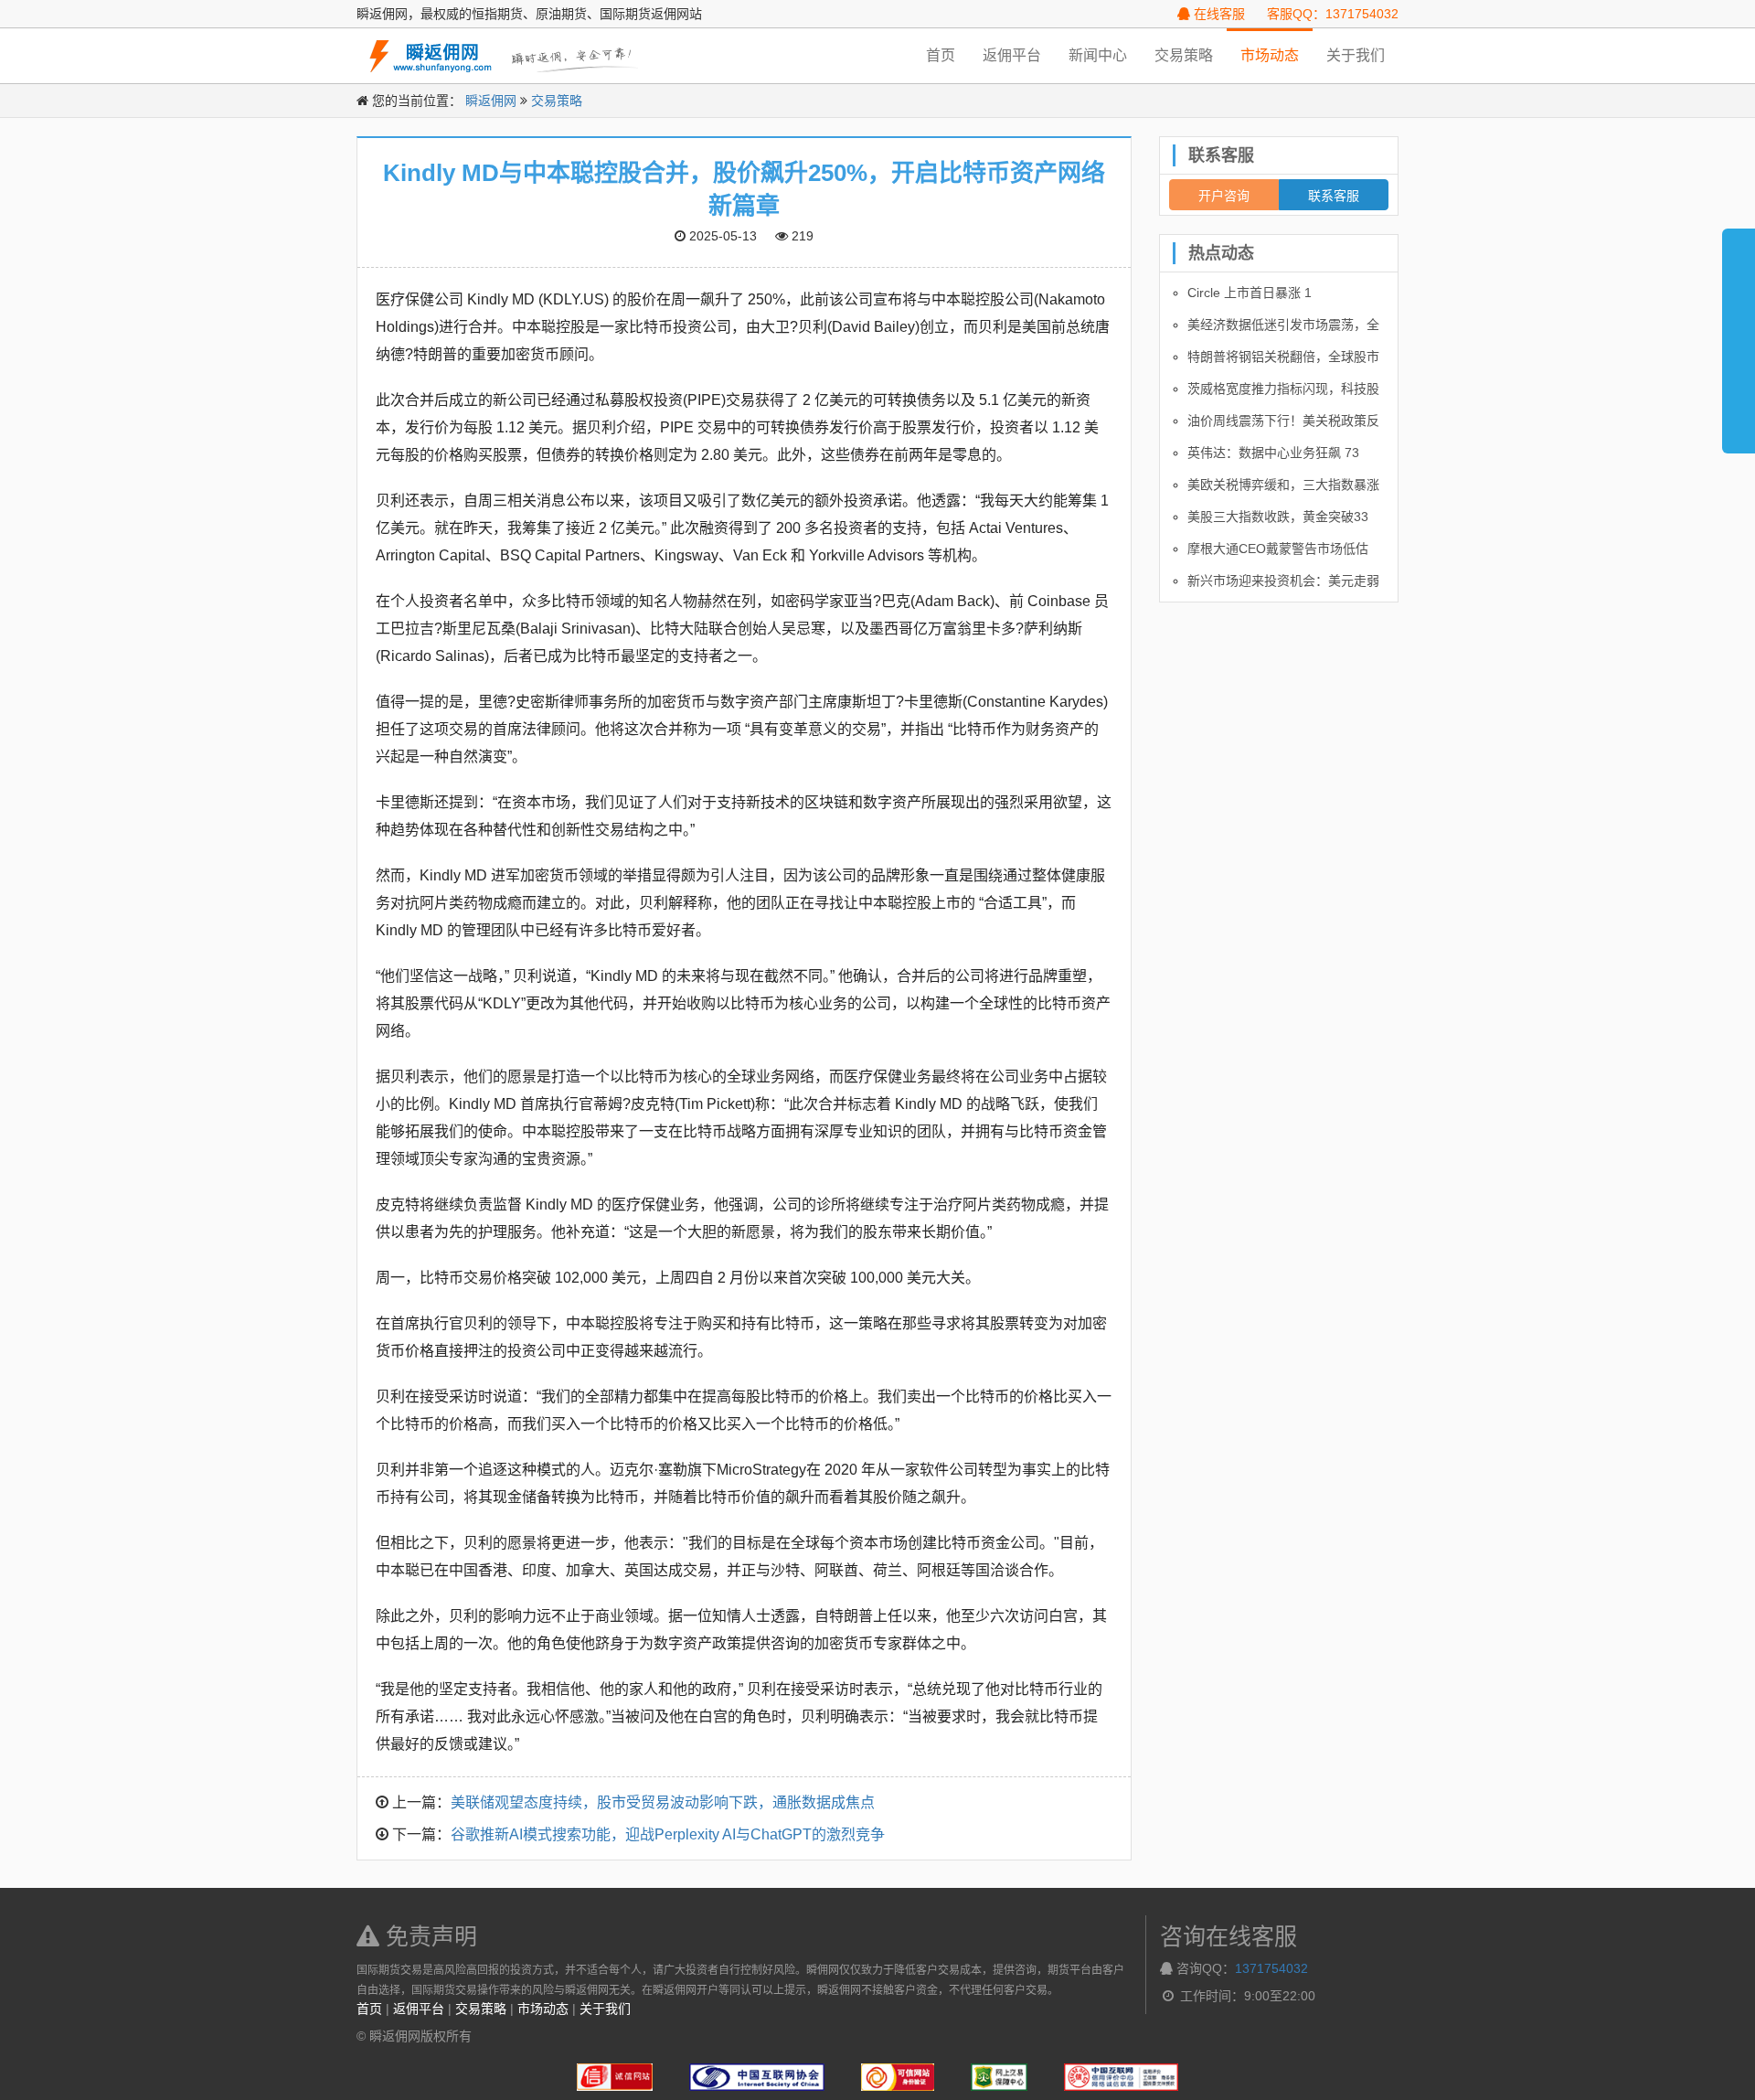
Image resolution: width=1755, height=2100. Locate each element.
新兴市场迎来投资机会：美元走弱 (1283, 581)
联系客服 (1334, 195)
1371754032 (1271, 1968)
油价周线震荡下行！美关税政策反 (1283, 421)
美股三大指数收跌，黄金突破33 (1278, 517)
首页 (941, 55)
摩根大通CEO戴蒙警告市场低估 (1278, 549)
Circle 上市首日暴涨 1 (1250, 293)
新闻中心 (1098, 55)
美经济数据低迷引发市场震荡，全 (1283, 325)
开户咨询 (1224, 195)
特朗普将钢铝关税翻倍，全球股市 (1283, 357)
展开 (1739, 333)
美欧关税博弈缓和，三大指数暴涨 (1283, 485)
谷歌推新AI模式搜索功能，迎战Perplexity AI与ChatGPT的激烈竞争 (668, 1834)
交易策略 (1184, 55)
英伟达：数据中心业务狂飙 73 (1273, 453)
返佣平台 (1012, 55)
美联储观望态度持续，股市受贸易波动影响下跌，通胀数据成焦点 (663, 1802)
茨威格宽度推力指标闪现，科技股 (1283, 389)
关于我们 (1356, 55)
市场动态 (1270, 55)
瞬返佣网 (491, 101)
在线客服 (1218, 14)
